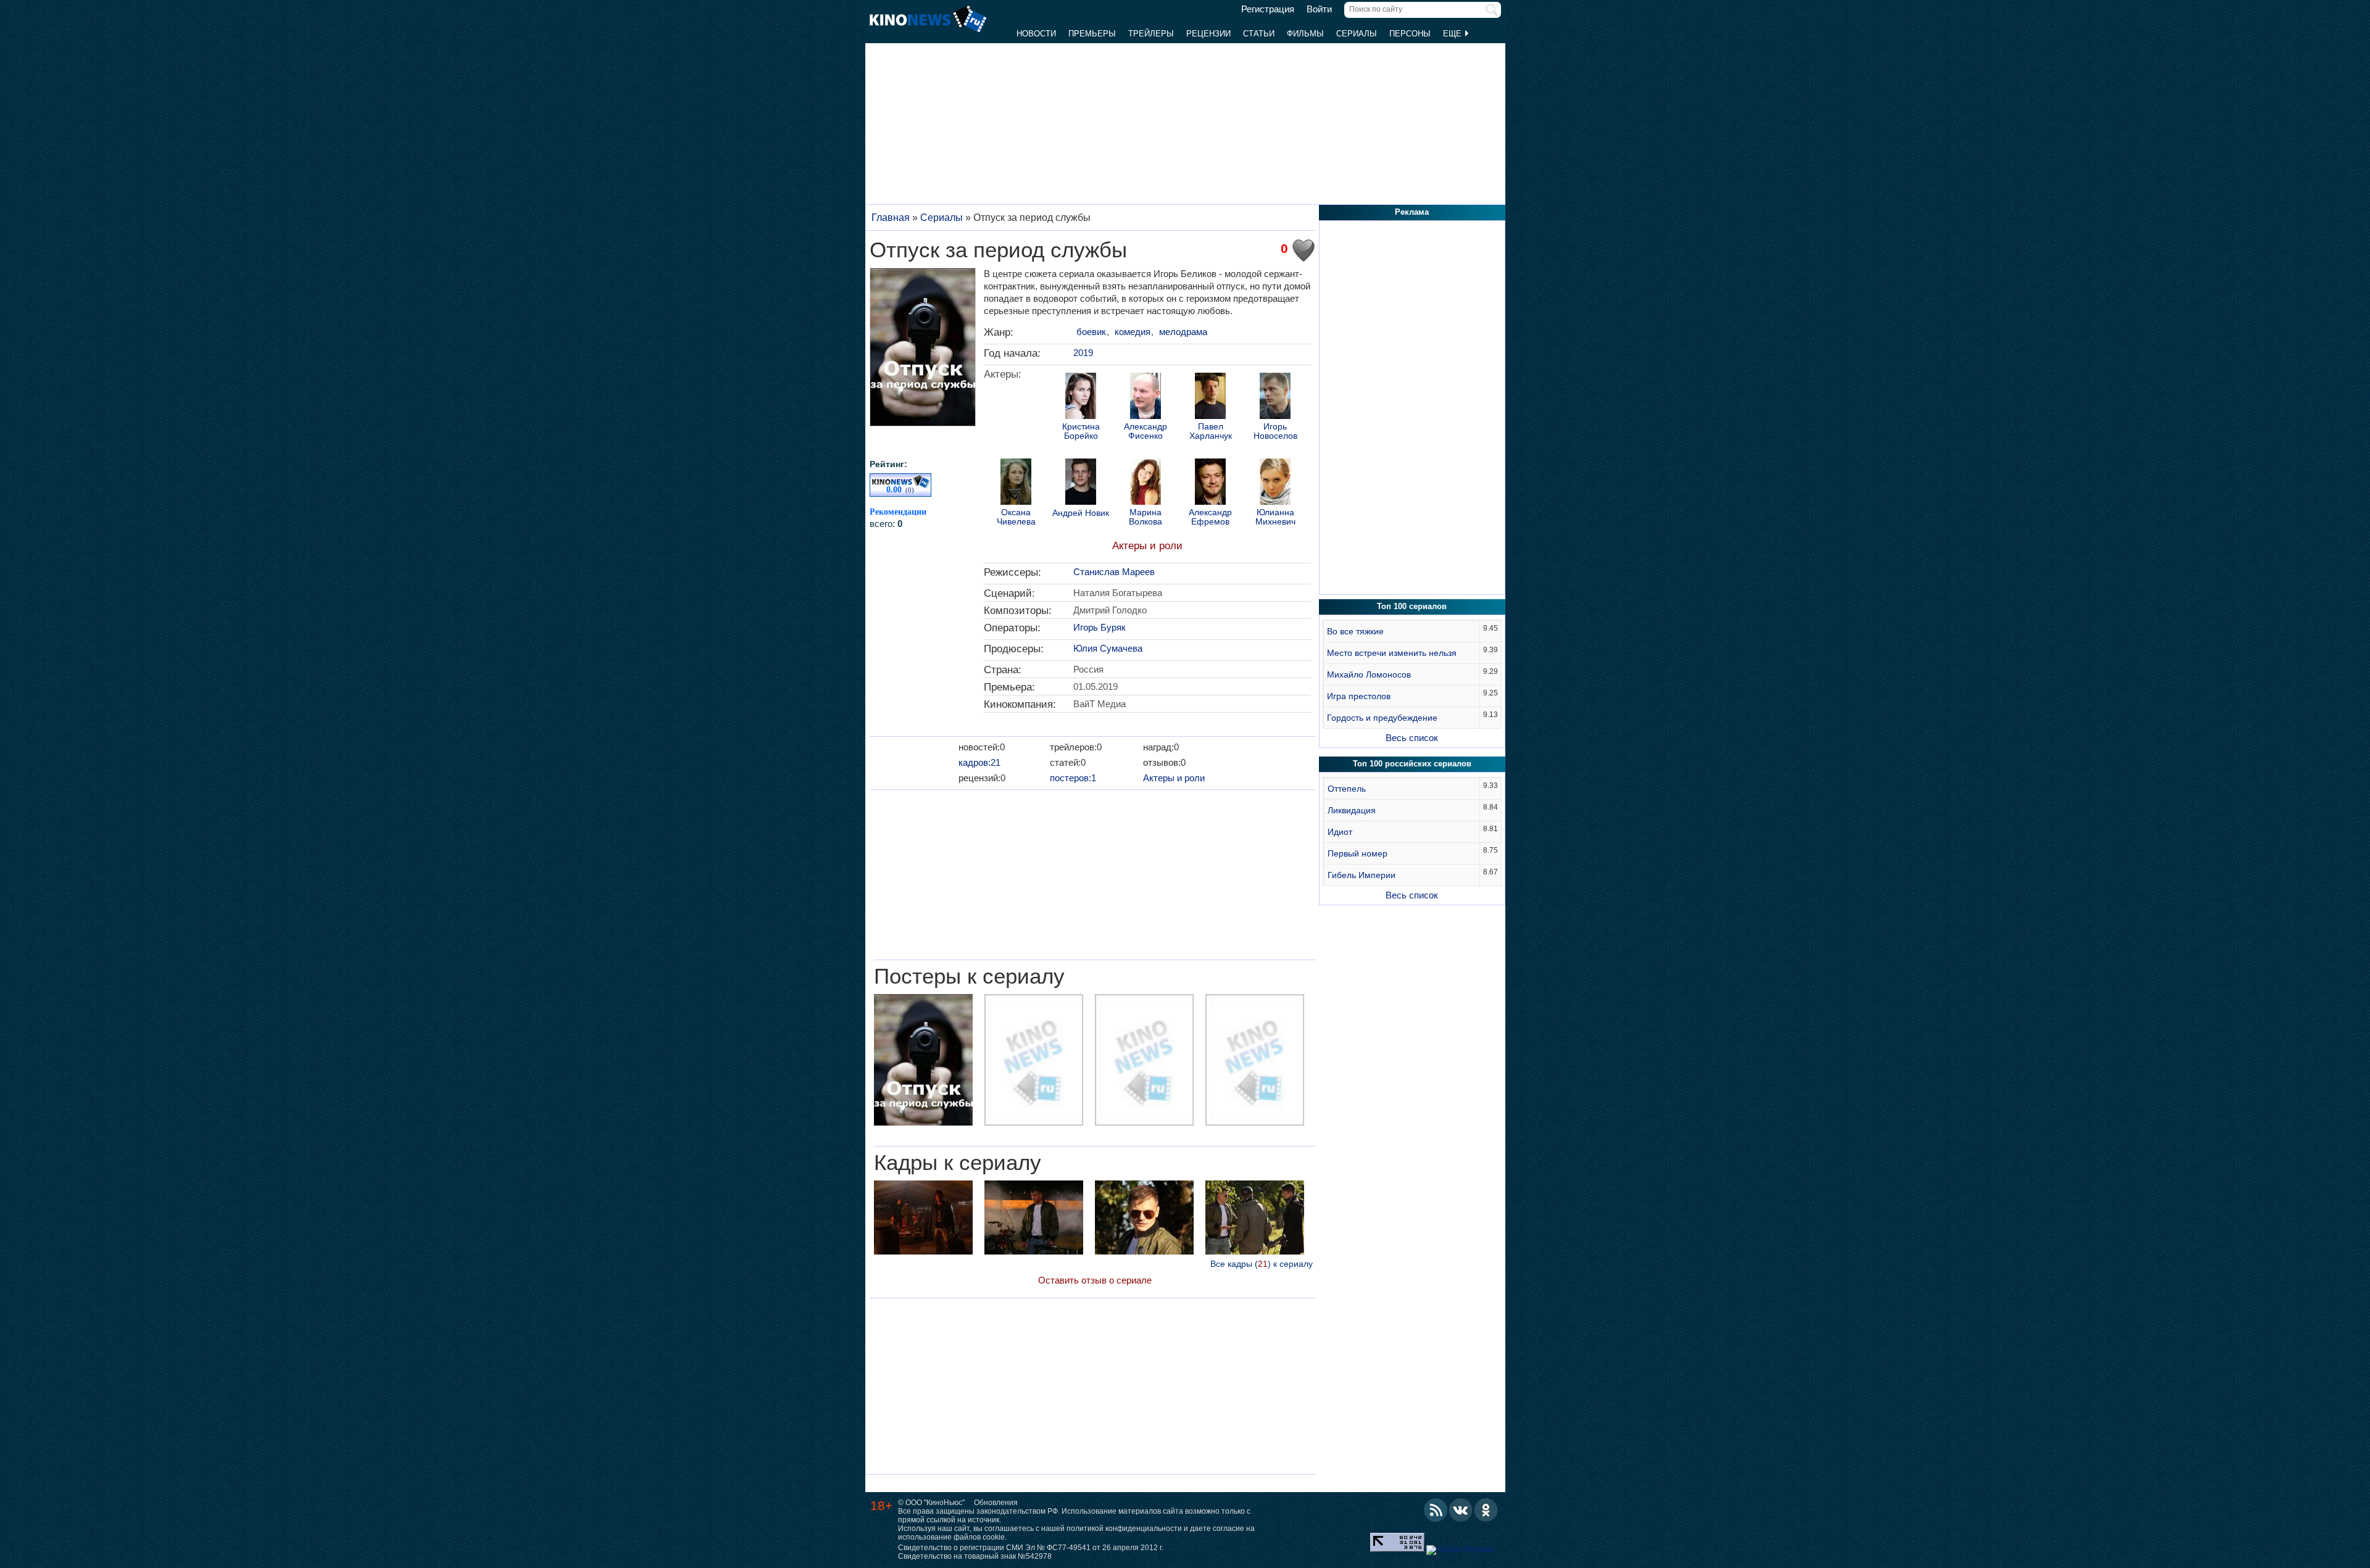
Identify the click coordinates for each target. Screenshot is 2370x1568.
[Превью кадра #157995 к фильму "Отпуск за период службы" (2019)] (1255, 1219)
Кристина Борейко (1081, 431)
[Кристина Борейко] (1081, 397)
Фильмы (1305, 34)
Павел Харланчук (1211, 431)
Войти (1319, 9)
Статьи (1259, 34)
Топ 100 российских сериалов (1412, 764)
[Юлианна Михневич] (1275, 483)
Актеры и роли (1147, 546)
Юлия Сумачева (1108, 648)
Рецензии (1208, 34)
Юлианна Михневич (1275, 517)
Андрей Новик (1081, 513)
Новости (1036, 34)
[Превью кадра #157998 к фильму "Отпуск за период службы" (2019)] (923, 1219)
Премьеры (1092, 34)
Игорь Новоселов (1275, 431)
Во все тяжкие (1355, 631)
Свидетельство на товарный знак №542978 (975, 1556)
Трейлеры (1151, 34)
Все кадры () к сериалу (1262, 1264)
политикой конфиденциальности (1124, 1529)
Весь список (1412, 738)
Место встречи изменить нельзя (1392, 653)
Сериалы (1357, 34)
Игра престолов (1359, 696)
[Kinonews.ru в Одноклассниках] (1486, 1510)
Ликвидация (1352, 810)
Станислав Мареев (1114, 572)
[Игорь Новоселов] (1275, 397)
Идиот (1340, 832)
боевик (1091, 332)
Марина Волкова (1145, 517)
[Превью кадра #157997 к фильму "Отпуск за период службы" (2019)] (1034, 1219)
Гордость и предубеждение (1382, 718)
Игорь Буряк (1100, 627)
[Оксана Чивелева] (1016, 483)
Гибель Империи (1362, 875)
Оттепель (1347, 789)
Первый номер (1358, 853)
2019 (1083, 353)
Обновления (996, 1503)
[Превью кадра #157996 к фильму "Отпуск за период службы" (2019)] (1144, 1219)
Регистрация (1268, 9)
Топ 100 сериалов (1412, 606)
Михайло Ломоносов (1369, 674)
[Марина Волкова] (1145, 483)
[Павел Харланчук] (1210, 397)
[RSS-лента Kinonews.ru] (1436, 1510)
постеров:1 (1073, 778)
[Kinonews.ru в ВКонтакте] (1461, 1510)
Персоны (1410, 34)
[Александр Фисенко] (1145, 397)
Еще (1453, 34)
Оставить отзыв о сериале (1095, 1280)
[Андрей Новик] (1081, 483)
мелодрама (1183, 332)
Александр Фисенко (1145, 431)
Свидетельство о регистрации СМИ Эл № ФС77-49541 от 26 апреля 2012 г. (1031, 1548)
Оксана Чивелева (1016, 517)
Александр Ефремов (1210, 517)
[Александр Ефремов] (1210, 483)
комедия (1133, 332)
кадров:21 (979, 762)
